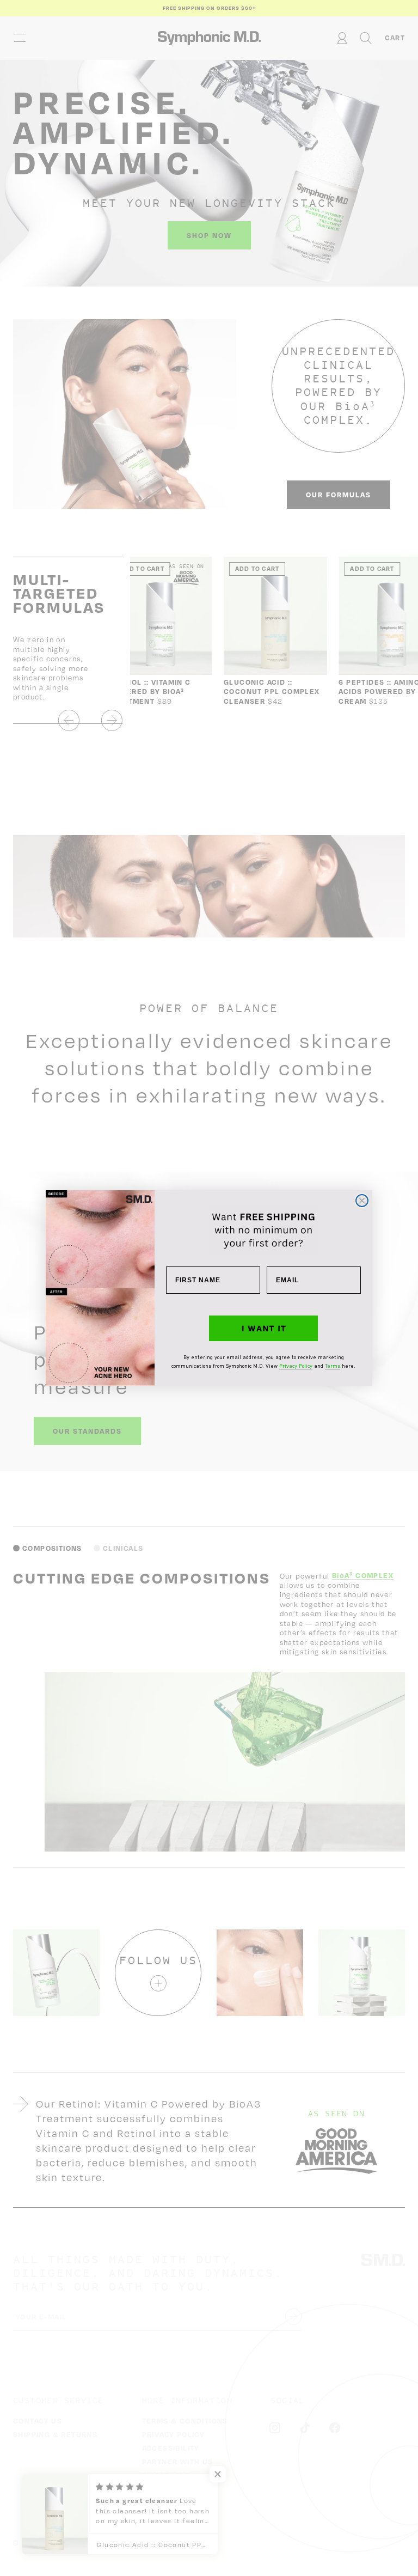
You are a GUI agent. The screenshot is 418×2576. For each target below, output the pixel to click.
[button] (263, 1329)
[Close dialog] (362, 1201)
